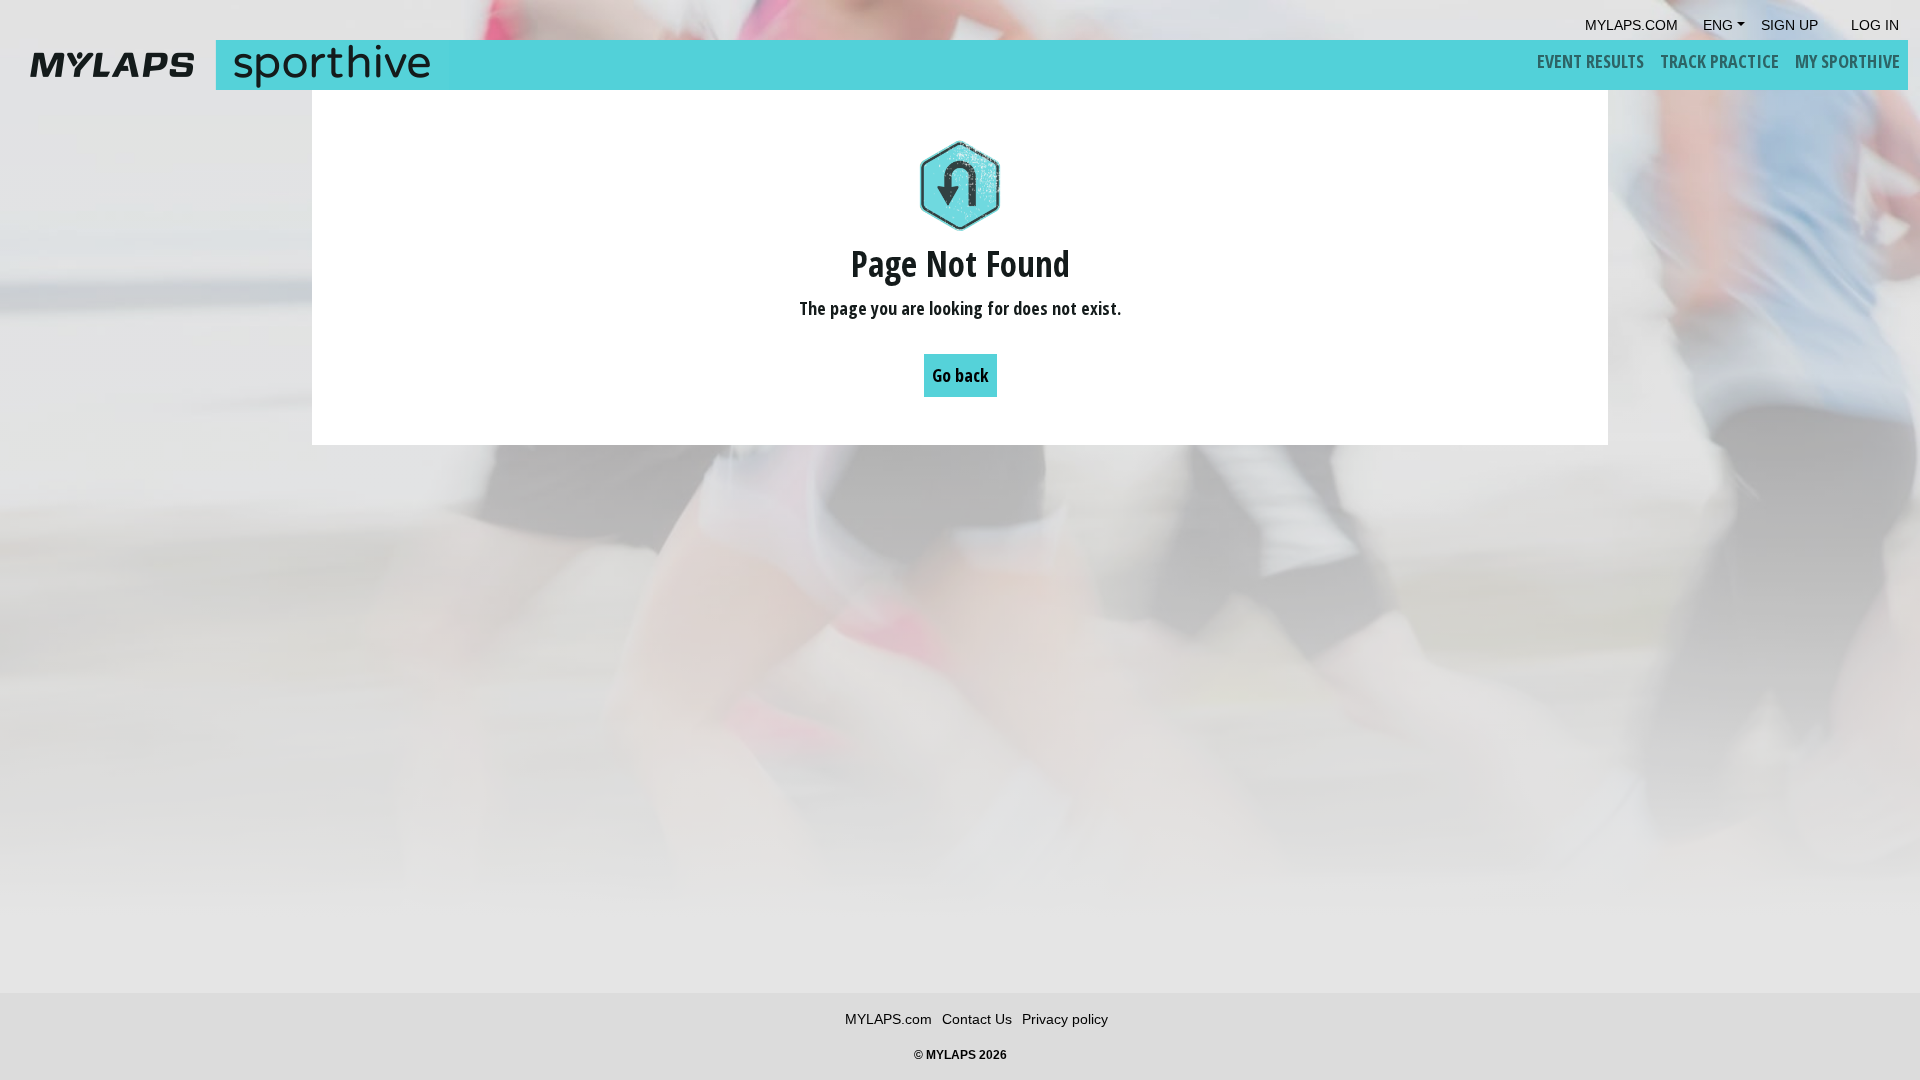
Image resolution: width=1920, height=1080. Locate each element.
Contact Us (977, 1019)
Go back (960, 375)
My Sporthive (1847, 61)
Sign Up (1789, 25)
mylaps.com (1631, 25)
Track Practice (1719, 61)
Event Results (1590, 61)
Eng (1718, 25)
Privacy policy (1065, 1019)
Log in (1875, 25)
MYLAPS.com (888, 1019)
